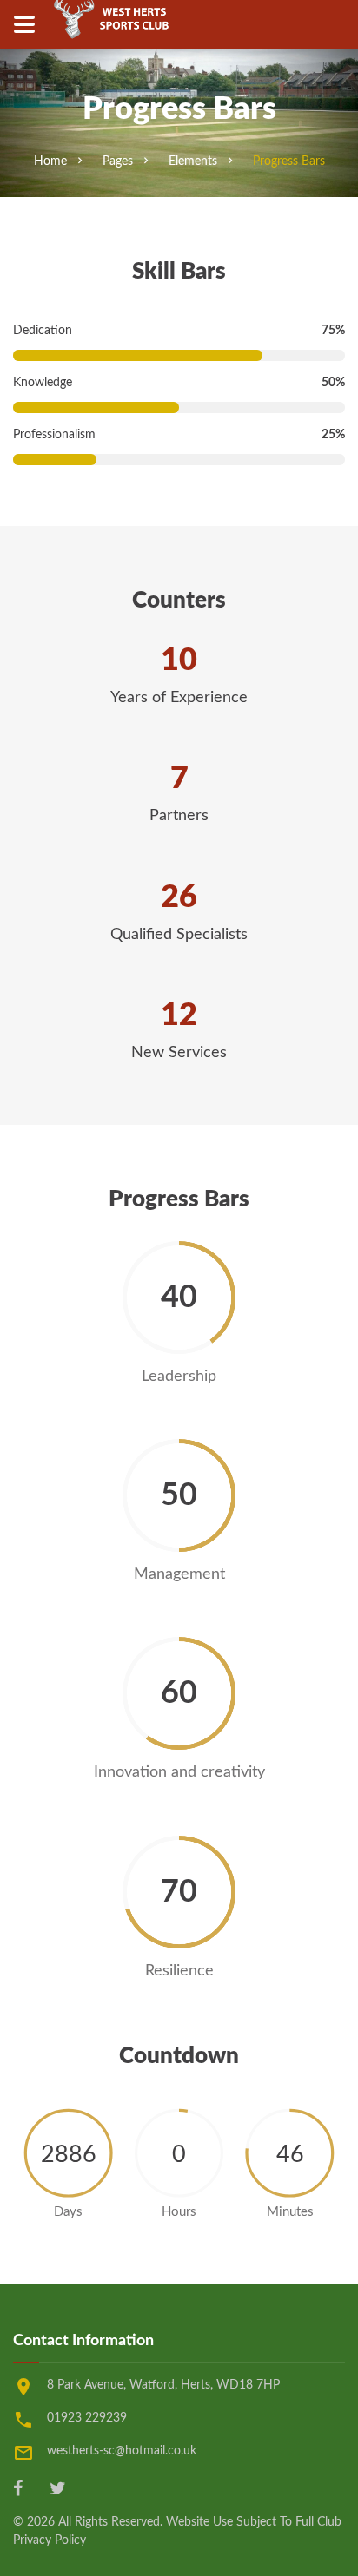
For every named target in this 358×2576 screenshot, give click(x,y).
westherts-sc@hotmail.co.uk (122, 2451)
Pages (118, 161)
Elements (193, 161)
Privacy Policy (50, 2540)
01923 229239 (87, 2418)
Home (50, 161)
